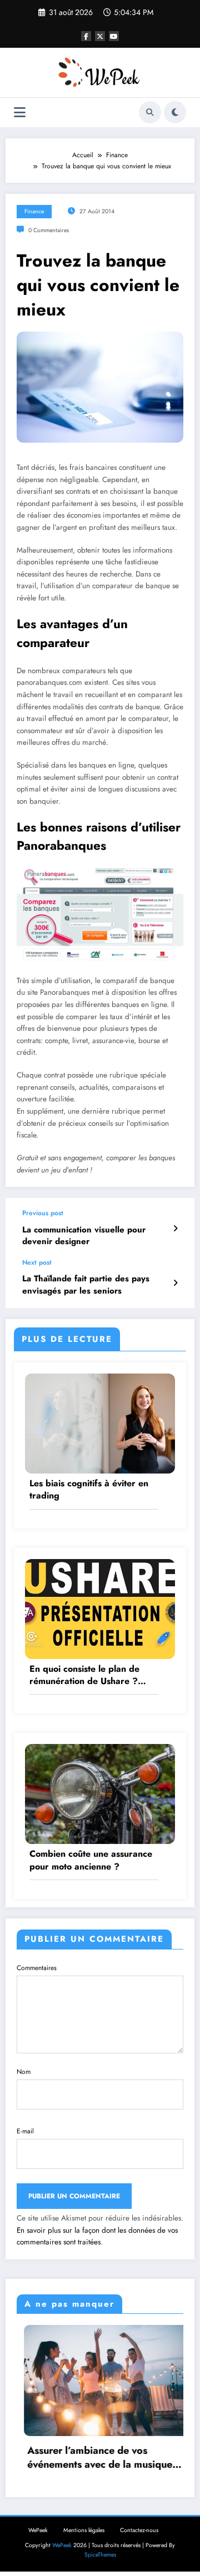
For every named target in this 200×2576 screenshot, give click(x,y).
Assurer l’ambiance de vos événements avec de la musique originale (92, 2458)
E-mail (25, 2131)
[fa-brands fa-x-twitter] (100, 36)
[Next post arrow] (175, 1283)
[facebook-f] (86, 36)
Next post (37, 1262)
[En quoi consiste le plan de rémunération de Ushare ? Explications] (100, 1608)
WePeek (38, 2530)
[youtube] (114, 36)
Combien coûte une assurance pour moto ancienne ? (91, 1860)
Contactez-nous (139, 2530)
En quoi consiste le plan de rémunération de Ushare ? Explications (84, 1675)
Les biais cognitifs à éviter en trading (89, 1490)
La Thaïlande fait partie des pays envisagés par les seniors (86, 1285)
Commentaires (37, 1968)
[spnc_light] (175, 112)
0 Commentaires (49, 230)
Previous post (43, 1213)
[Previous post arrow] (175, 1229)
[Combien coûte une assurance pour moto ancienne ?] (100, 1793)
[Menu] (20, 112)
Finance (34, 211)
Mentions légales (84, 2530)
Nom (24, 2072)
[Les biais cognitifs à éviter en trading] (100, 1423)
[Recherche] (150, 112)
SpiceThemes (100, 2555)
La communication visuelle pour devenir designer (84, 1236)
